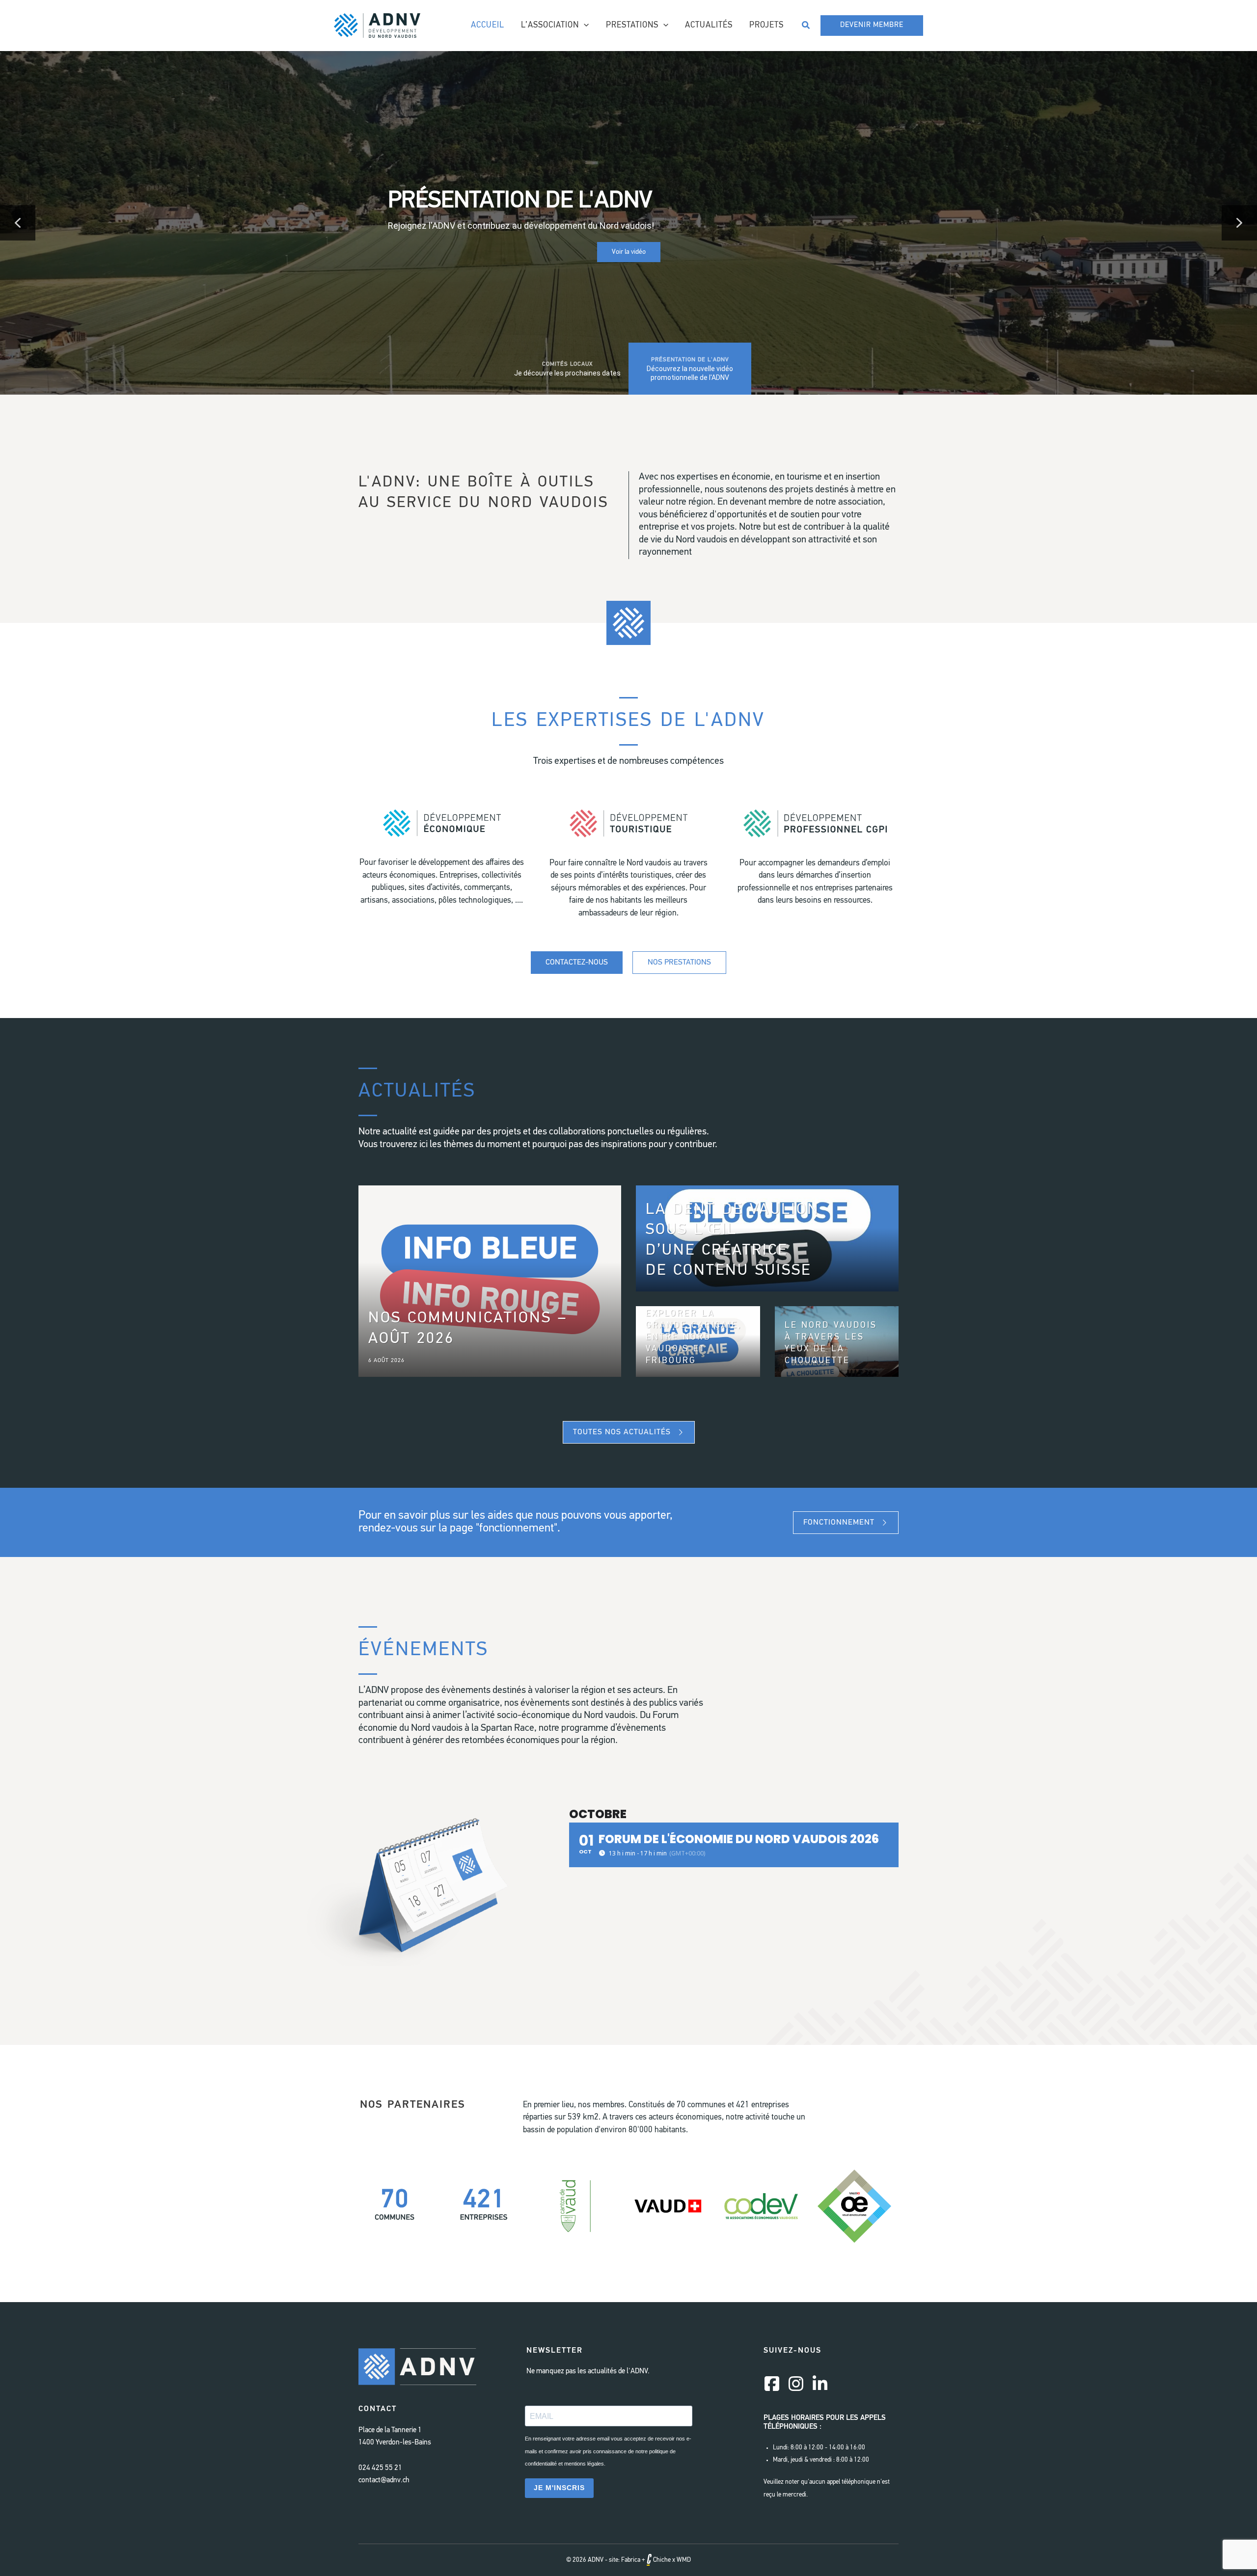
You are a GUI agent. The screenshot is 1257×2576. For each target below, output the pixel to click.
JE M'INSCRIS (559, 2488)
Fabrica (631, 2560)
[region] (628, 223)
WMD (684, 2560)
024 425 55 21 (380, 2468)
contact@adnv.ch (384, 2481)
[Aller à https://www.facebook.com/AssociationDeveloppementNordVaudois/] (772, 2385)
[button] (584, 26)
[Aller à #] (442, 863)
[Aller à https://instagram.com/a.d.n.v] (796, 2385)
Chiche (661, 2560)
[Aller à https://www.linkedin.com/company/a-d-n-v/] (820, 2385)
